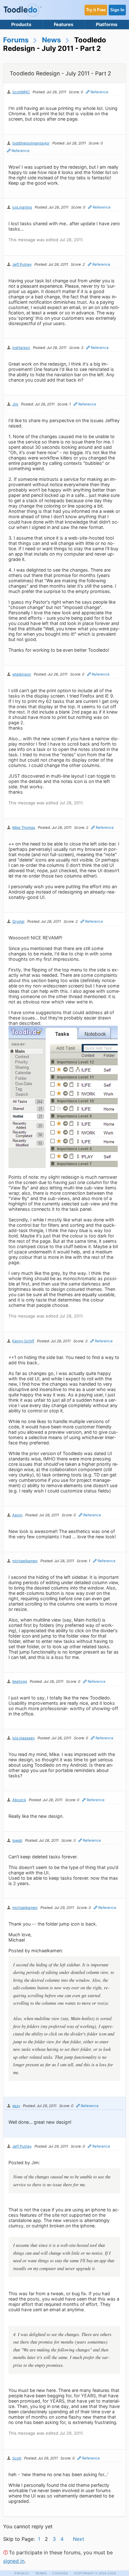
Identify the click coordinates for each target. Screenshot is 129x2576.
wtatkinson (22, 674)
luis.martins (22, 207)
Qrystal (18, 921)
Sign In (117, 10)
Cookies (60, 2573)
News (52, 40)
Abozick (19, 1800)
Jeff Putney (22, 264)
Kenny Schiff (23, 1341)
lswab (17, 1840)
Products (21, 24)
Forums (16, 40)
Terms (41, 2573)
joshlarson (21, 348)
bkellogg (20, 1682)
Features (64, 24)
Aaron (17, 1515)
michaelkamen (25, 1561)
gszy (16, 2106)
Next (79, 2539)
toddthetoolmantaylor (31, 143)
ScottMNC (21, 92)
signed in (14, 2561)
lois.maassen (23, 1738)
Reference (99, 92)
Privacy (22, 2573)
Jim (15, 404)
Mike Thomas (24, 828)
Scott (17, 2458)
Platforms (107, 24)
